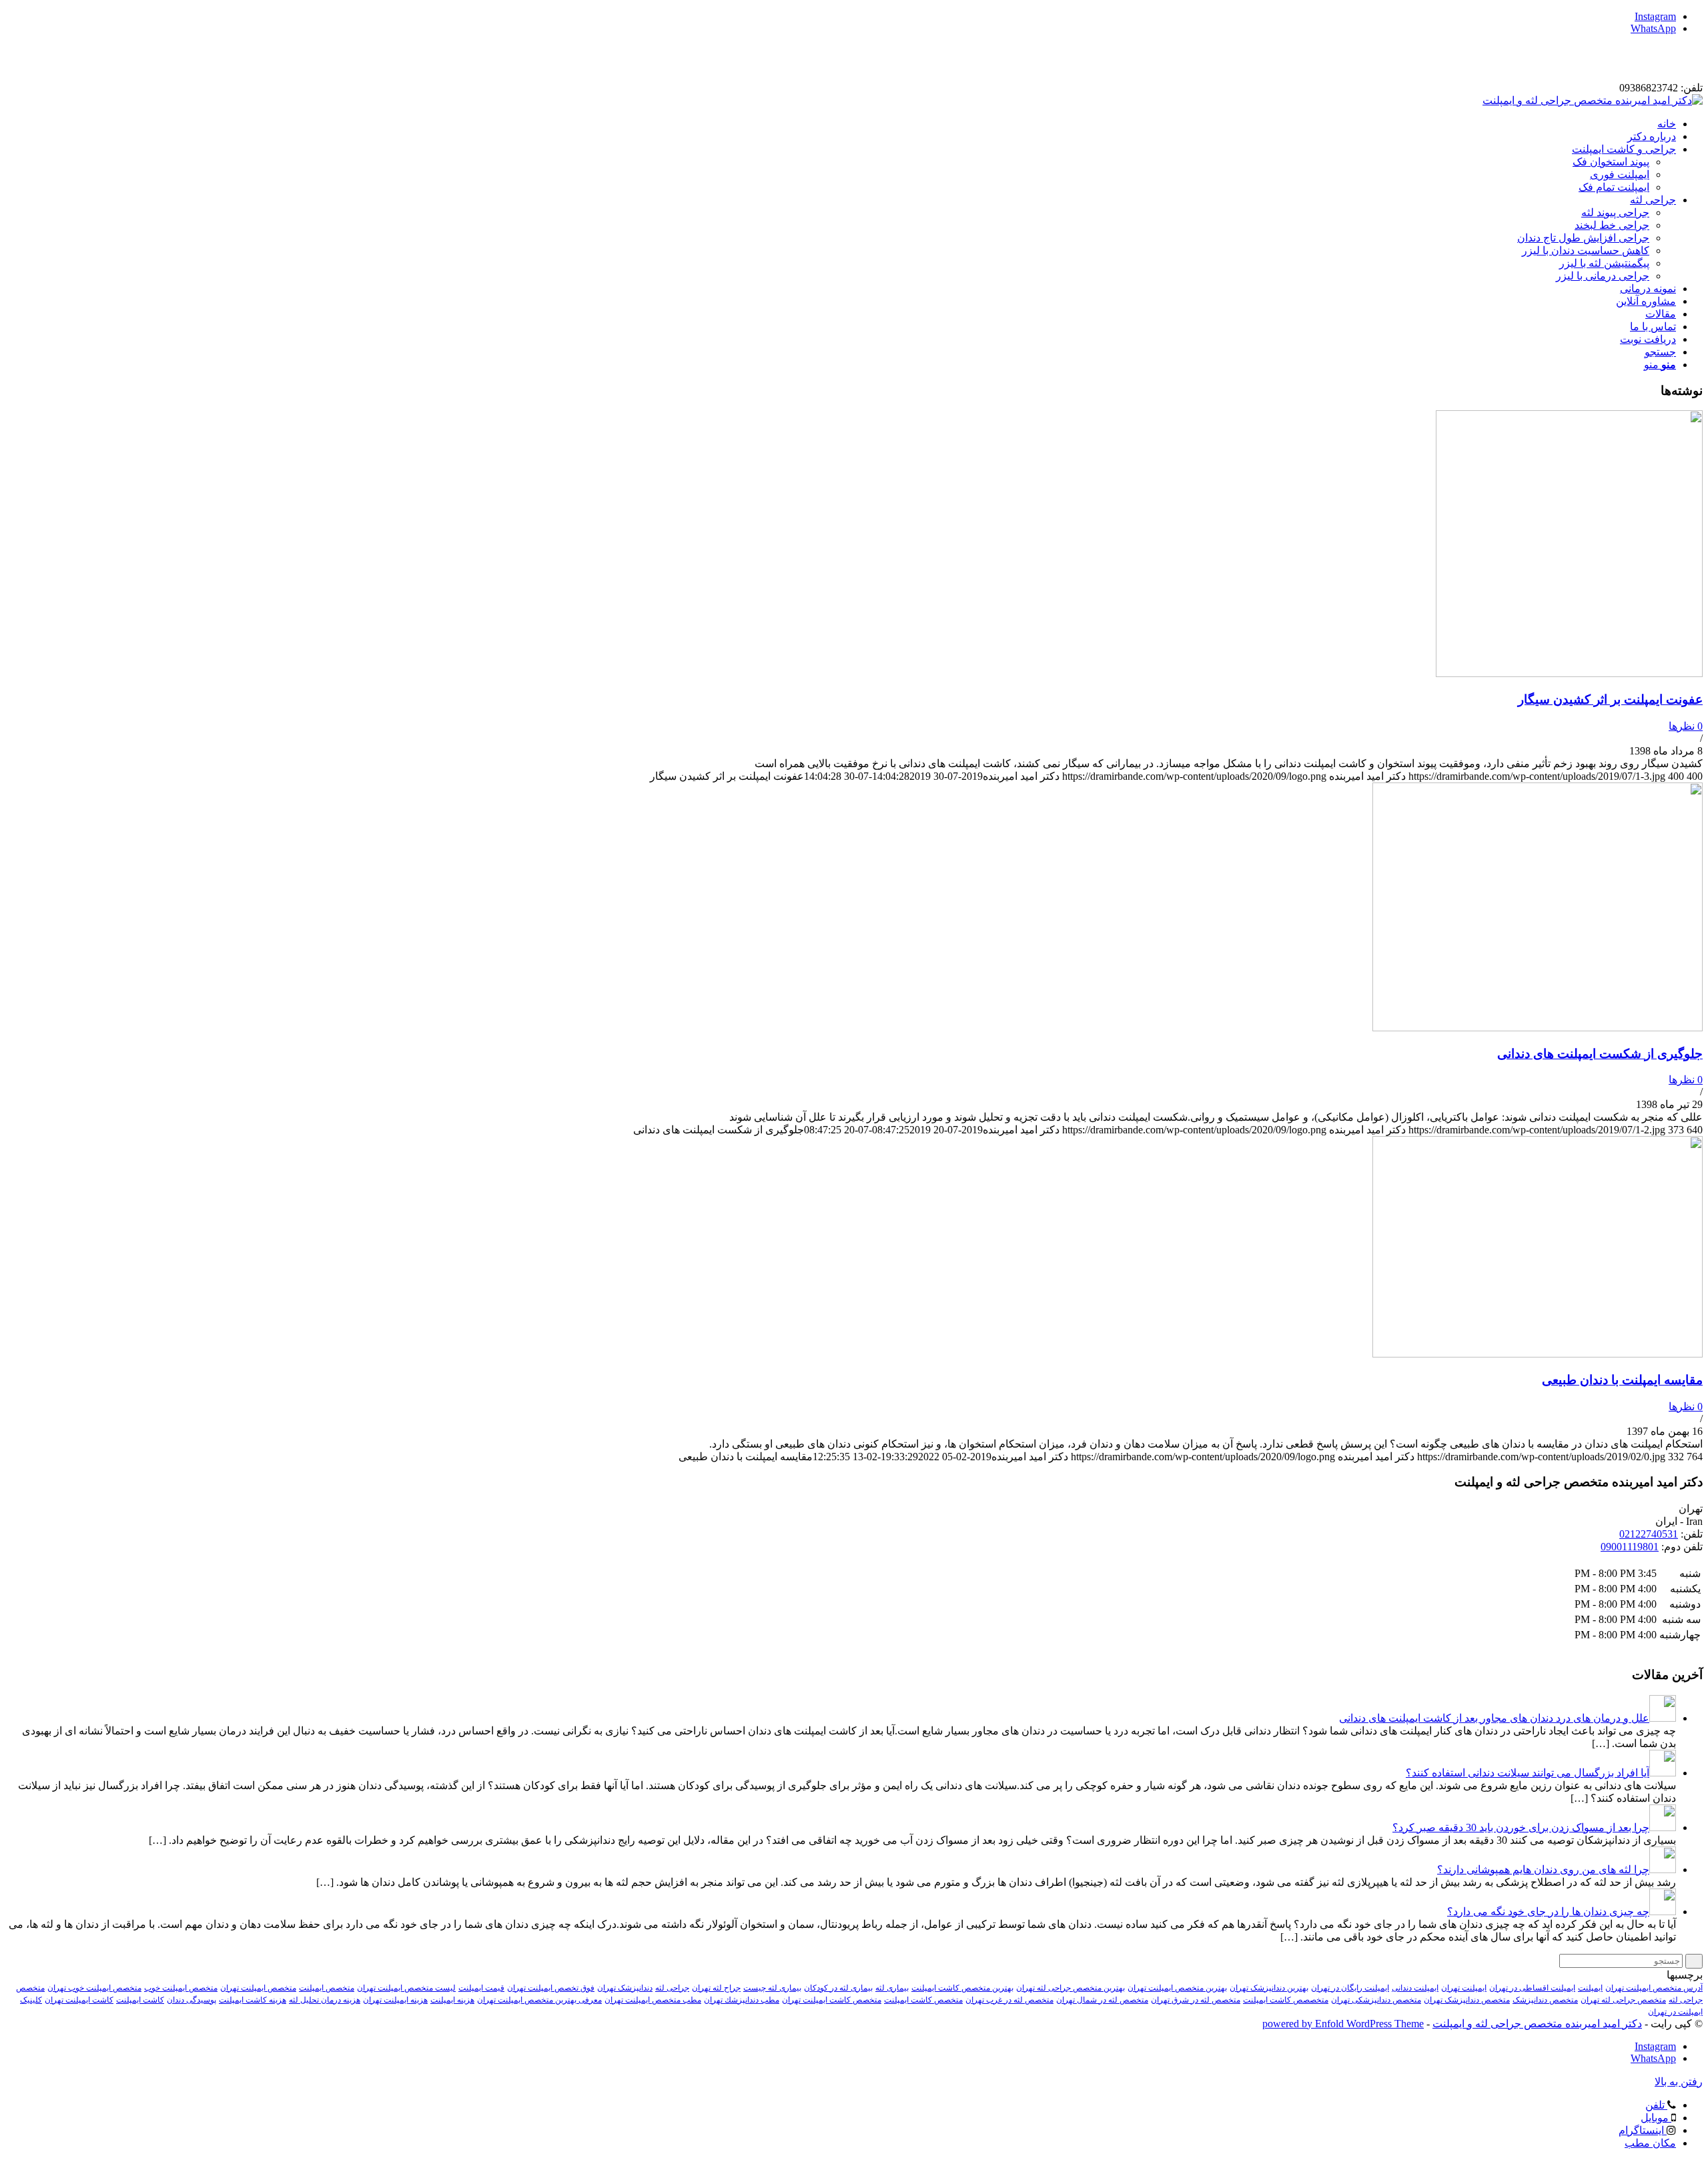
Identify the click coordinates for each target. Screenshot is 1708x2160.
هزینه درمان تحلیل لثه (325, 2000)
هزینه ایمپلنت (452, 2000)
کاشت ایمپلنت (140, 2000)
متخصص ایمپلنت (327, 1988)
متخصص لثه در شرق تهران (1196, 2000)
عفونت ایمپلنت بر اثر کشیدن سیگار (1610, 699)
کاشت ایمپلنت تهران (79, 2000)
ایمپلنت (1590, 1988)
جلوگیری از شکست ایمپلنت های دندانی (1600, 1054)
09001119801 (1630, 1547)
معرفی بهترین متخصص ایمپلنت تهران (539, 2000)
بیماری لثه (892, 1988)
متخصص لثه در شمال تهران (1102, 2000)
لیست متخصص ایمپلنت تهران (406, 1988)
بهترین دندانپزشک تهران (1269, 1988)
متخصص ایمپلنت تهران (258, 1988)
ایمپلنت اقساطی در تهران (1532, 1988)
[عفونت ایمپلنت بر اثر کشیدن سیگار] (1569, 673)
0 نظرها (1686, 726)
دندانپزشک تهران (625, 1988)
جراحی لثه (672, 1988)
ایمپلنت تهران (1464, 1988)
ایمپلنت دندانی (1415, 1988)
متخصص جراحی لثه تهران (1623, 2000)
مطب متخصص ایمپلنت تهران (653, 2000)
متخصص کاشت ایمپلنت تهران (832, 2000)
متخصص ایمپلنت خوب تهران (94, 1988)
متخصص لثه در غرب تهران (1009, 2000)
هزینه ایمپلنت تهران (395, 2000)
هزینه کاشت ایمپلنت (253, 2000)
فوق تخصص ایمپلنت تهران (551, 1988)
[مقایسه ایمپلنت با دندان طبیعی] (1538, 1354)
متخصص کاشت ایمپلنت (923, 2000)
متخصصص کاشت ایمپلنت (1286, 2000)
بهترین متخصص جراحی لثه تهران (1071, 1988)
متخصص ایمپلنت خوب (181, 1988)
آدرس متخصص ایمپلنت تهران (1654, 1988)
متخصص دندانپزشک (1545, 2000)
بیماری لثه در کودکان (838, 1988)
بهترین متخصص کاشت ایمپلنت (962, 1988)
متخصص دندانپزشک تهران (1467, 2000)
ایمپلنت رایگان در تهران (1350, 1988)
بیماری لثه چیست (772, 1988)
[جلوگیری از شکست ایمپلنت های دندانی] (1538, 1028)
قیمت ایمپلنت (481, 1988)
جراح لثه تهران (716, 1988)
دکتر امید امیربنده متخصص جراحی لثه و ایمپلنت (1537, 2024)
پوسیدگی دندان (191, 2000)
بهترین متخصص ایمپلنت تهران (1177, 1988)
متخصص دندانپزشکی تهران (1376, 2000)
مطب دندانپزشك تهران (742, 2000)
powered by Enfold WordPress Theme (1343, 2024)
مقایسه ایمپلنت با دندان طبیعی (1622, 1380)
